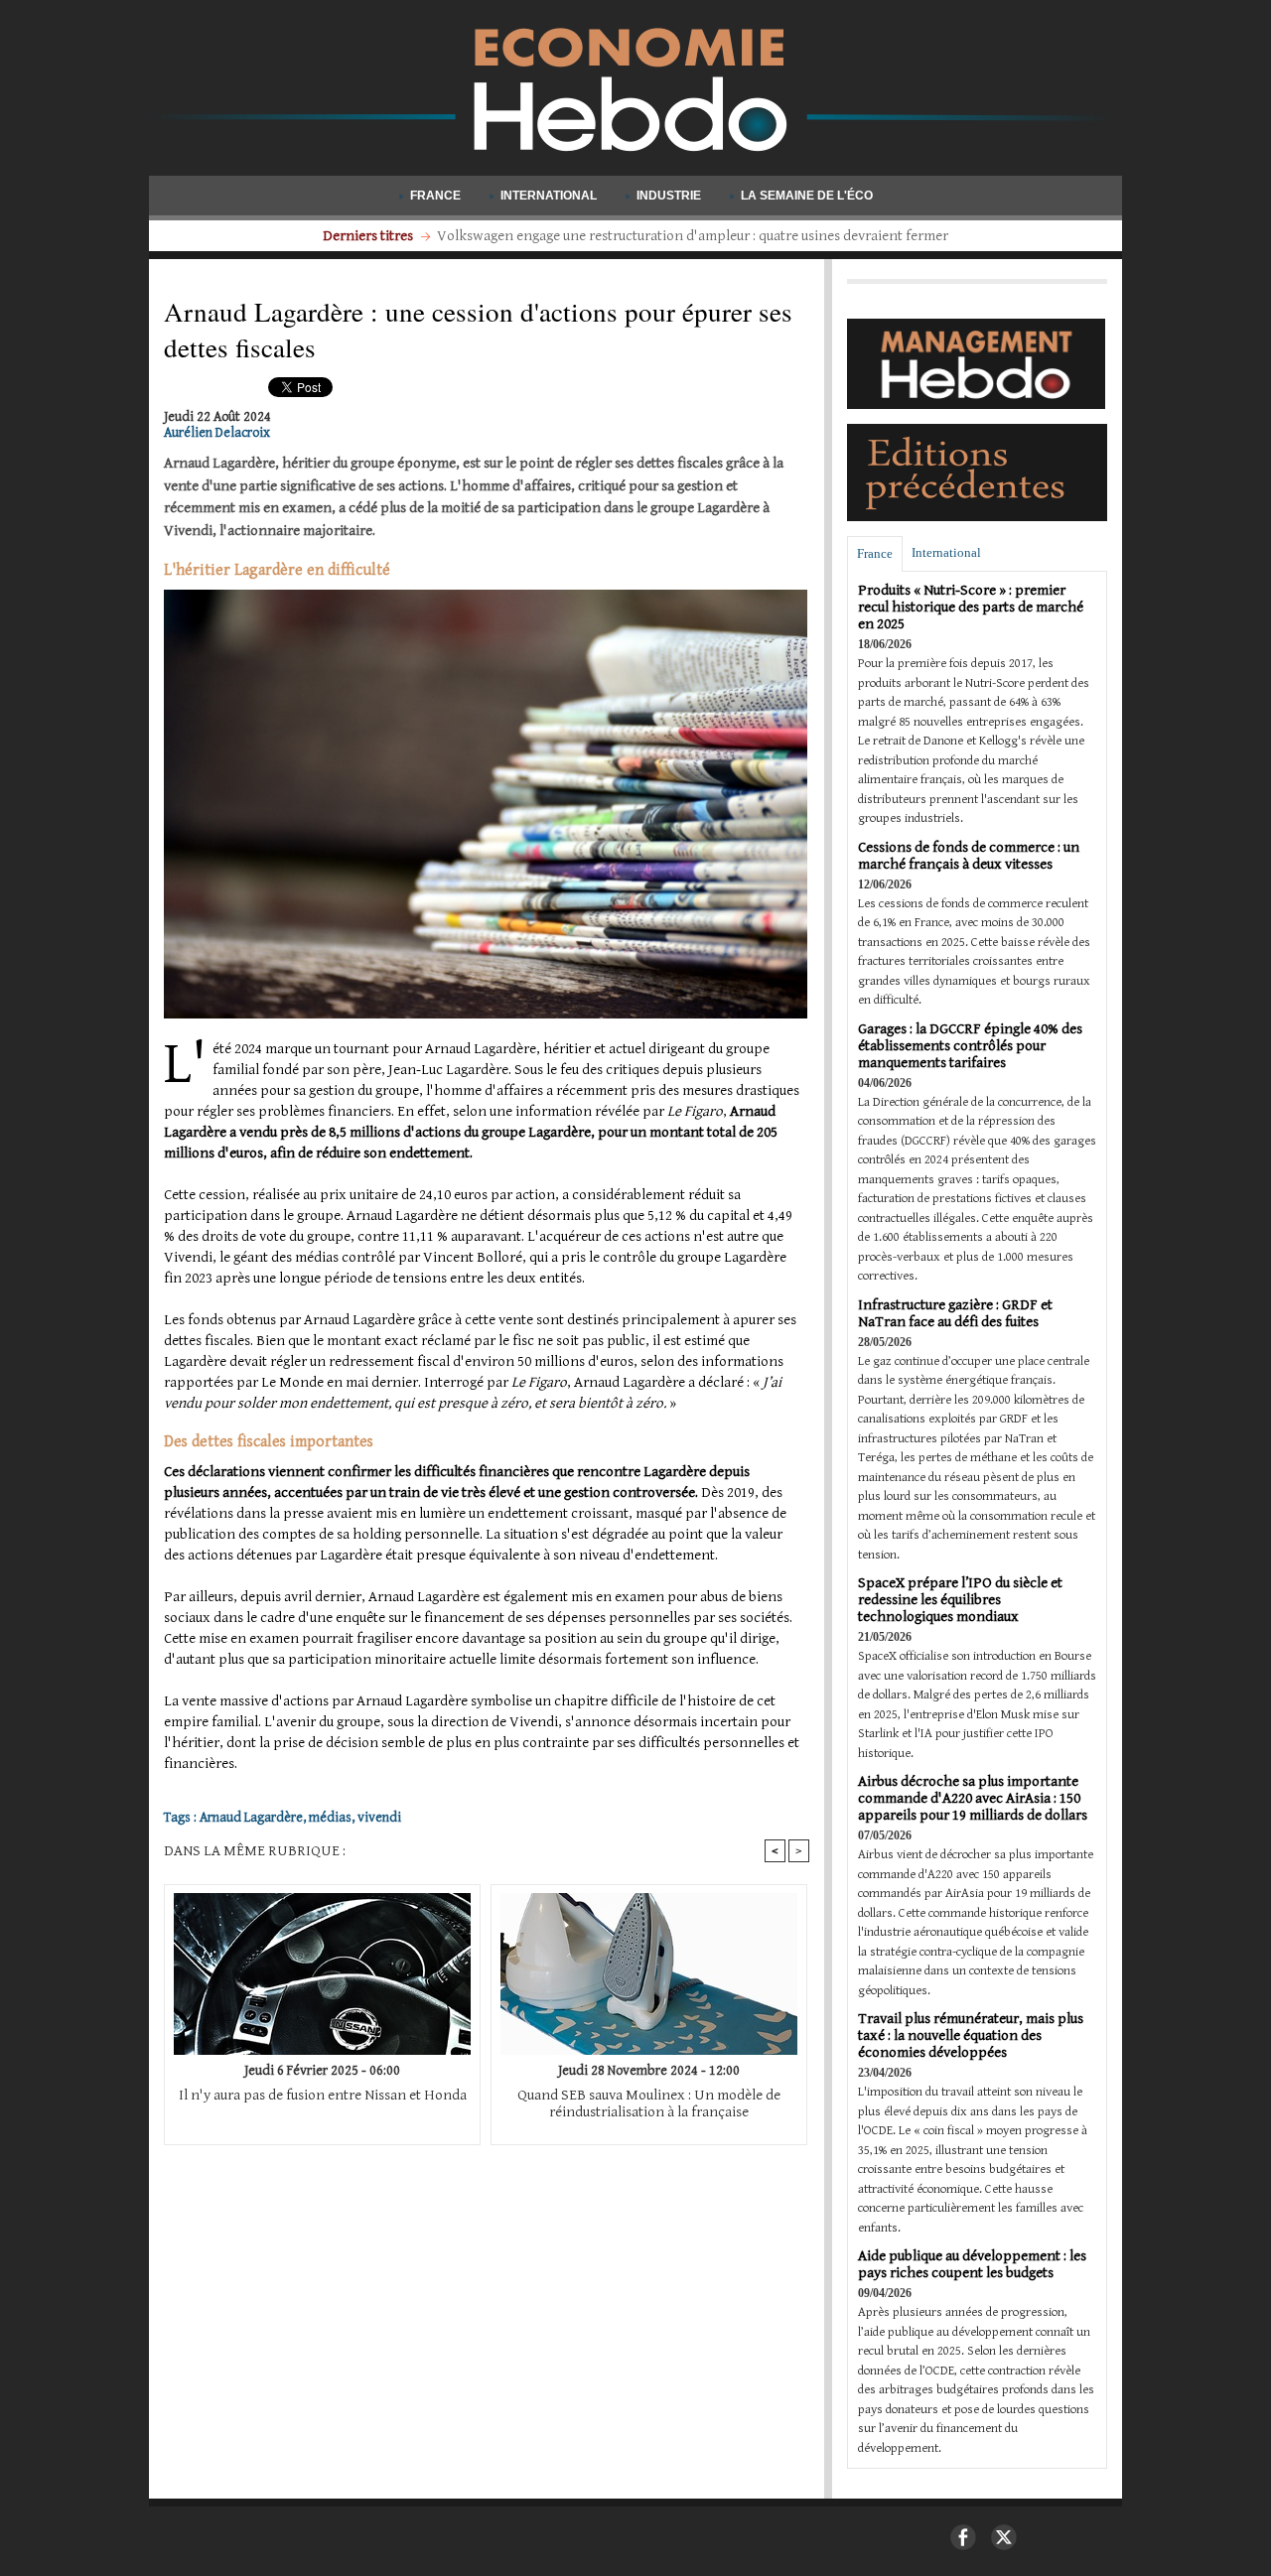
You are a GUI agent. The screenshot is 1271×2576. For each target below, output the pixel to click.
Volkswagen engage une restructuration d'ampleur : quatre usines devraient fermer (693, 236)
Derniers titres (369, 236)
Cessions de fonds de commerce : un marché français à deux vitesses (969, 856)
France (435, 196)
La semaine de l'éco (805, 196)
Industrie (669, 196)
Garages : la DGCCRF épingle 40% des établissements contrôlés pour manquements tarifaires (970, 1046)
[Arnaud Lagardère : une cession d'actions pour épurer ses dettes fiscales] (486, 596)
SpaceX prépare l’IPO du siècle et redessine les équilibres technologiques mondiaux (960, 1600)
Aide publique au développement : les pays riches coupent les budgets (972, 2264)
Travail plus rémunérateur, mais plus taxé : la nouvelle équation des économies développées (971, 2035)
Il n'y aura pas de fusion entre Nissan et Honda (323, 2095)
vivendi (379, 1818)
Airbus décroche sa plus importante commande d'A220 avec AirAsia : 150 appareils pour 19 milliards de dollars (973, 1798)
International (549, 196)
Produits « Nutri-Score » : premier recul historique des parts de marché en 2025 (971, 607)
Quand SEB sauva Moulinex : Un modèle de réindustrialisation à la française (649, 2103)
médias (330, 1818)
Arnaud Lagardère (251, 1818)
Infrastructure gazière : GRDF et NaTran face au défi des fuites (955, 1313)
